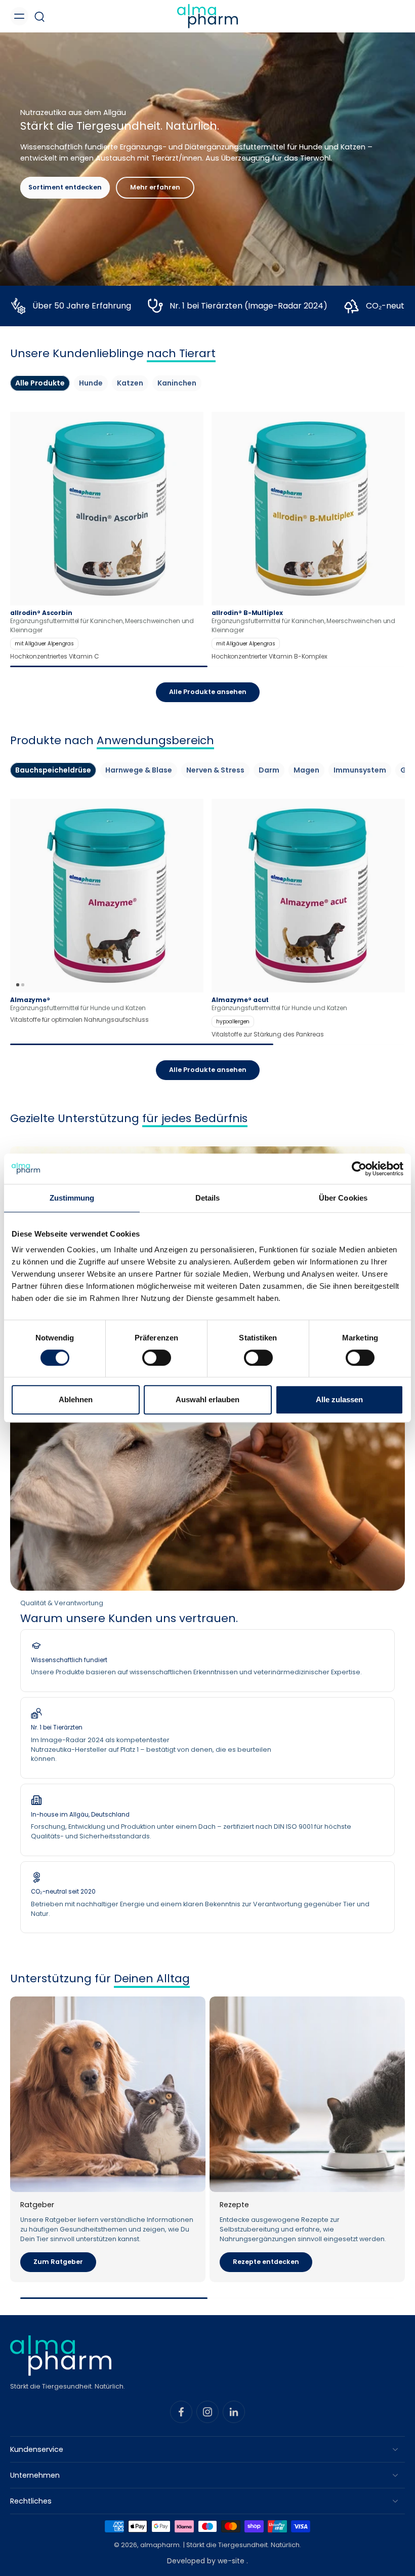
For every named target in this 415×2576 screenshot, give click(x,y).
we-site (232, 2561)
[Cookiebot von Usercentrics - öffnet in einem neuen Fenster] (359, 1169)
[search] (39, 16)
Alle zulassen (339, 1399)
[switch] (157, 1358)
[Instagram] (207, 2412)
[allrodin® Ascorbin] (107, 536)
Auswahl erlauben (207, 1399)
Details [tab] (208, 1198)
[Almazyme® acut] (308, 919)
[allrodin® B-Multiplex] (308, 536)
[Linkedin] (234, 2412)
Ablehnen (76, 1399)
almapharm (160, 2545)
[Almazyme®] (107, 896)
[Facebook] (181, 2412)
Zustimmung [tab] (72, 1198)
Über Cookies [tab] (343, 1198)
